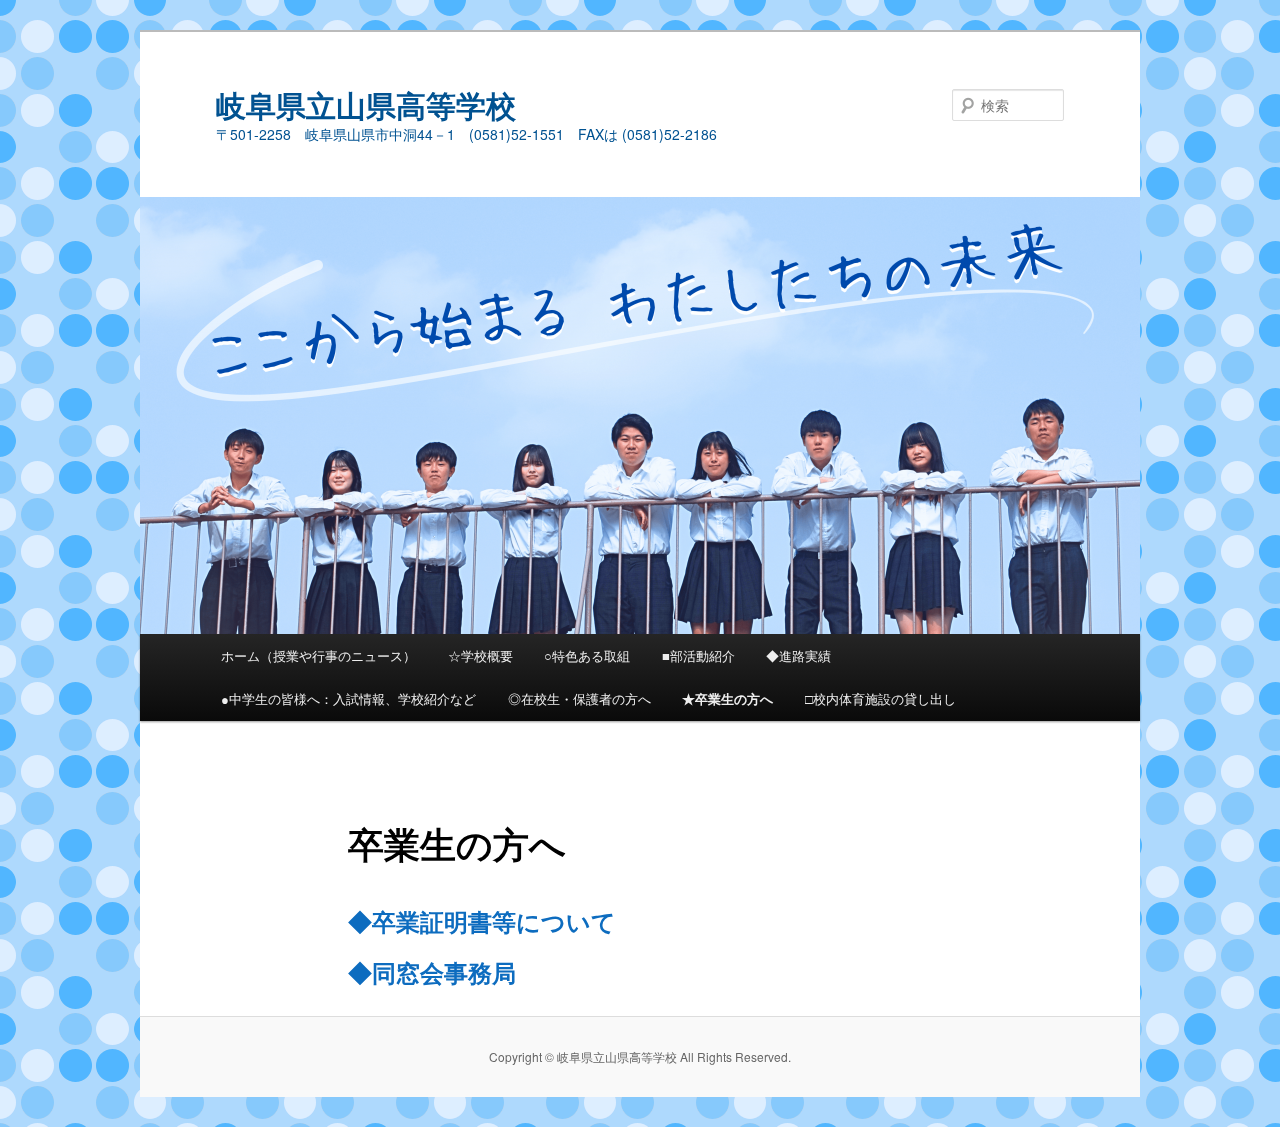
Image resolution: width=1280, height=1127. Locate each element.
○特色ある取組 (587, 655)
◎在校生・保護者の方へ (579, 698)
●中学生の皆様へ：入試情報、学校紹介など (348, 698)
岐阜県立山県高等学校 (366, 104)
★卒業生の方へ (727, 698)
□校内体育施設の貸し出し (880, 698)
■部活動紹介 (698, 655)
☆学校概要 (480, 655)
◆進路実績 (798, 655)
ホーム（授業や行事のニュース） (318, 655)
